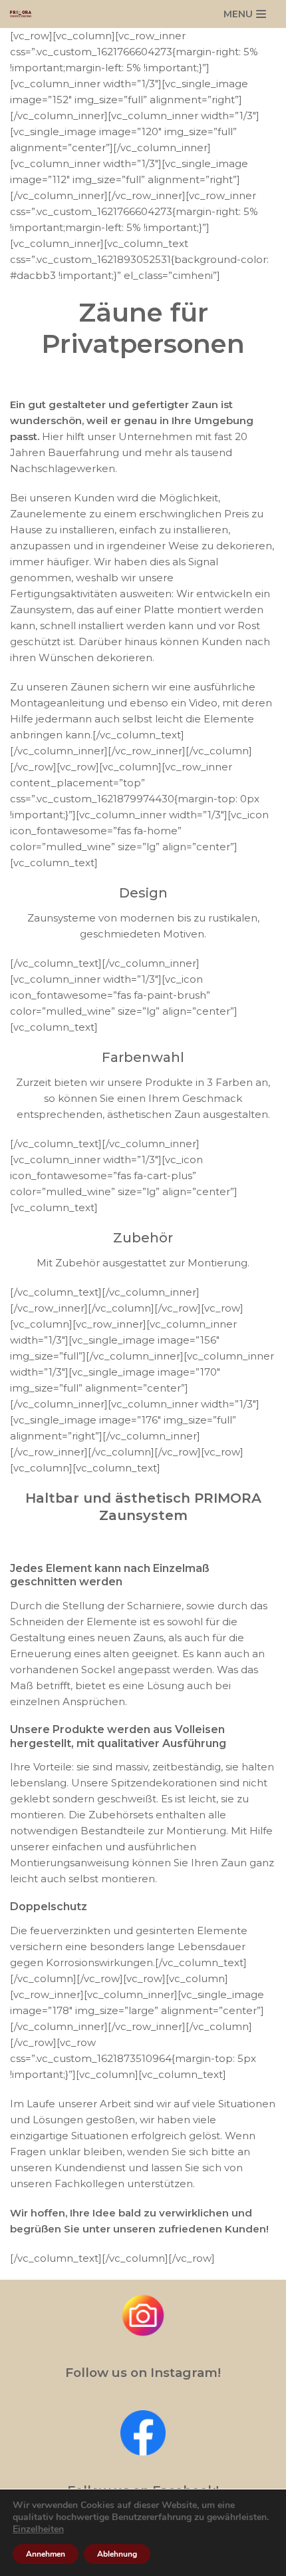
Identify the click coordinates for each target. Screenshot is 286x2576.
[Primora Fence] (24, 14)
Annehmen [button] (46, 2554)
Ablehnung (117, 2554)
